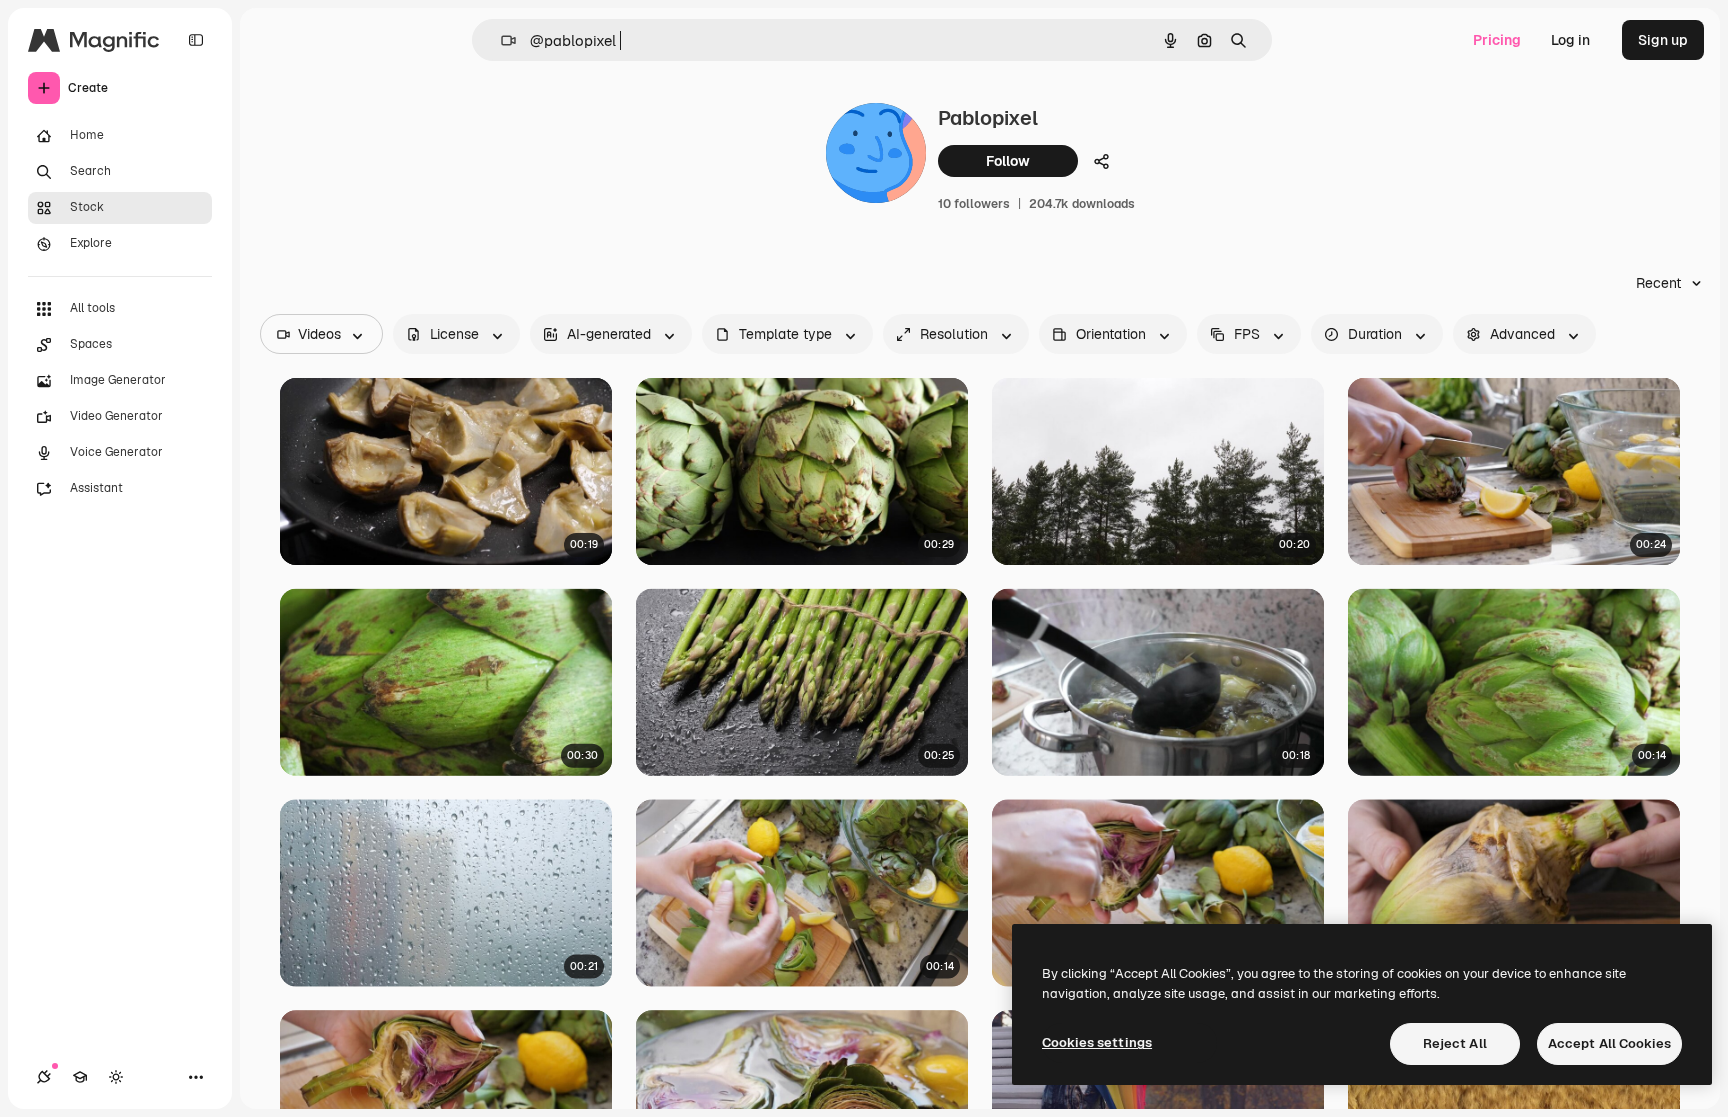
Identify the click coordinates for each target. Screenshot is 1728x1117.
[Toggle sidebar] (196, 40)
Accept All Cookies (1609, 1043)
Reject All (1455, 1043)
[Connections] (44, 1077)
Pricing (1497, 40)
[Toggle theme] (116, 1077)
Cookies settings (1097, 1042)
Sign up (1663, 40)
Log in (1570, 40)
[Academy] (80, 1077)
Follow (1008, 161)
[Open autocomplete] (500, 40)
